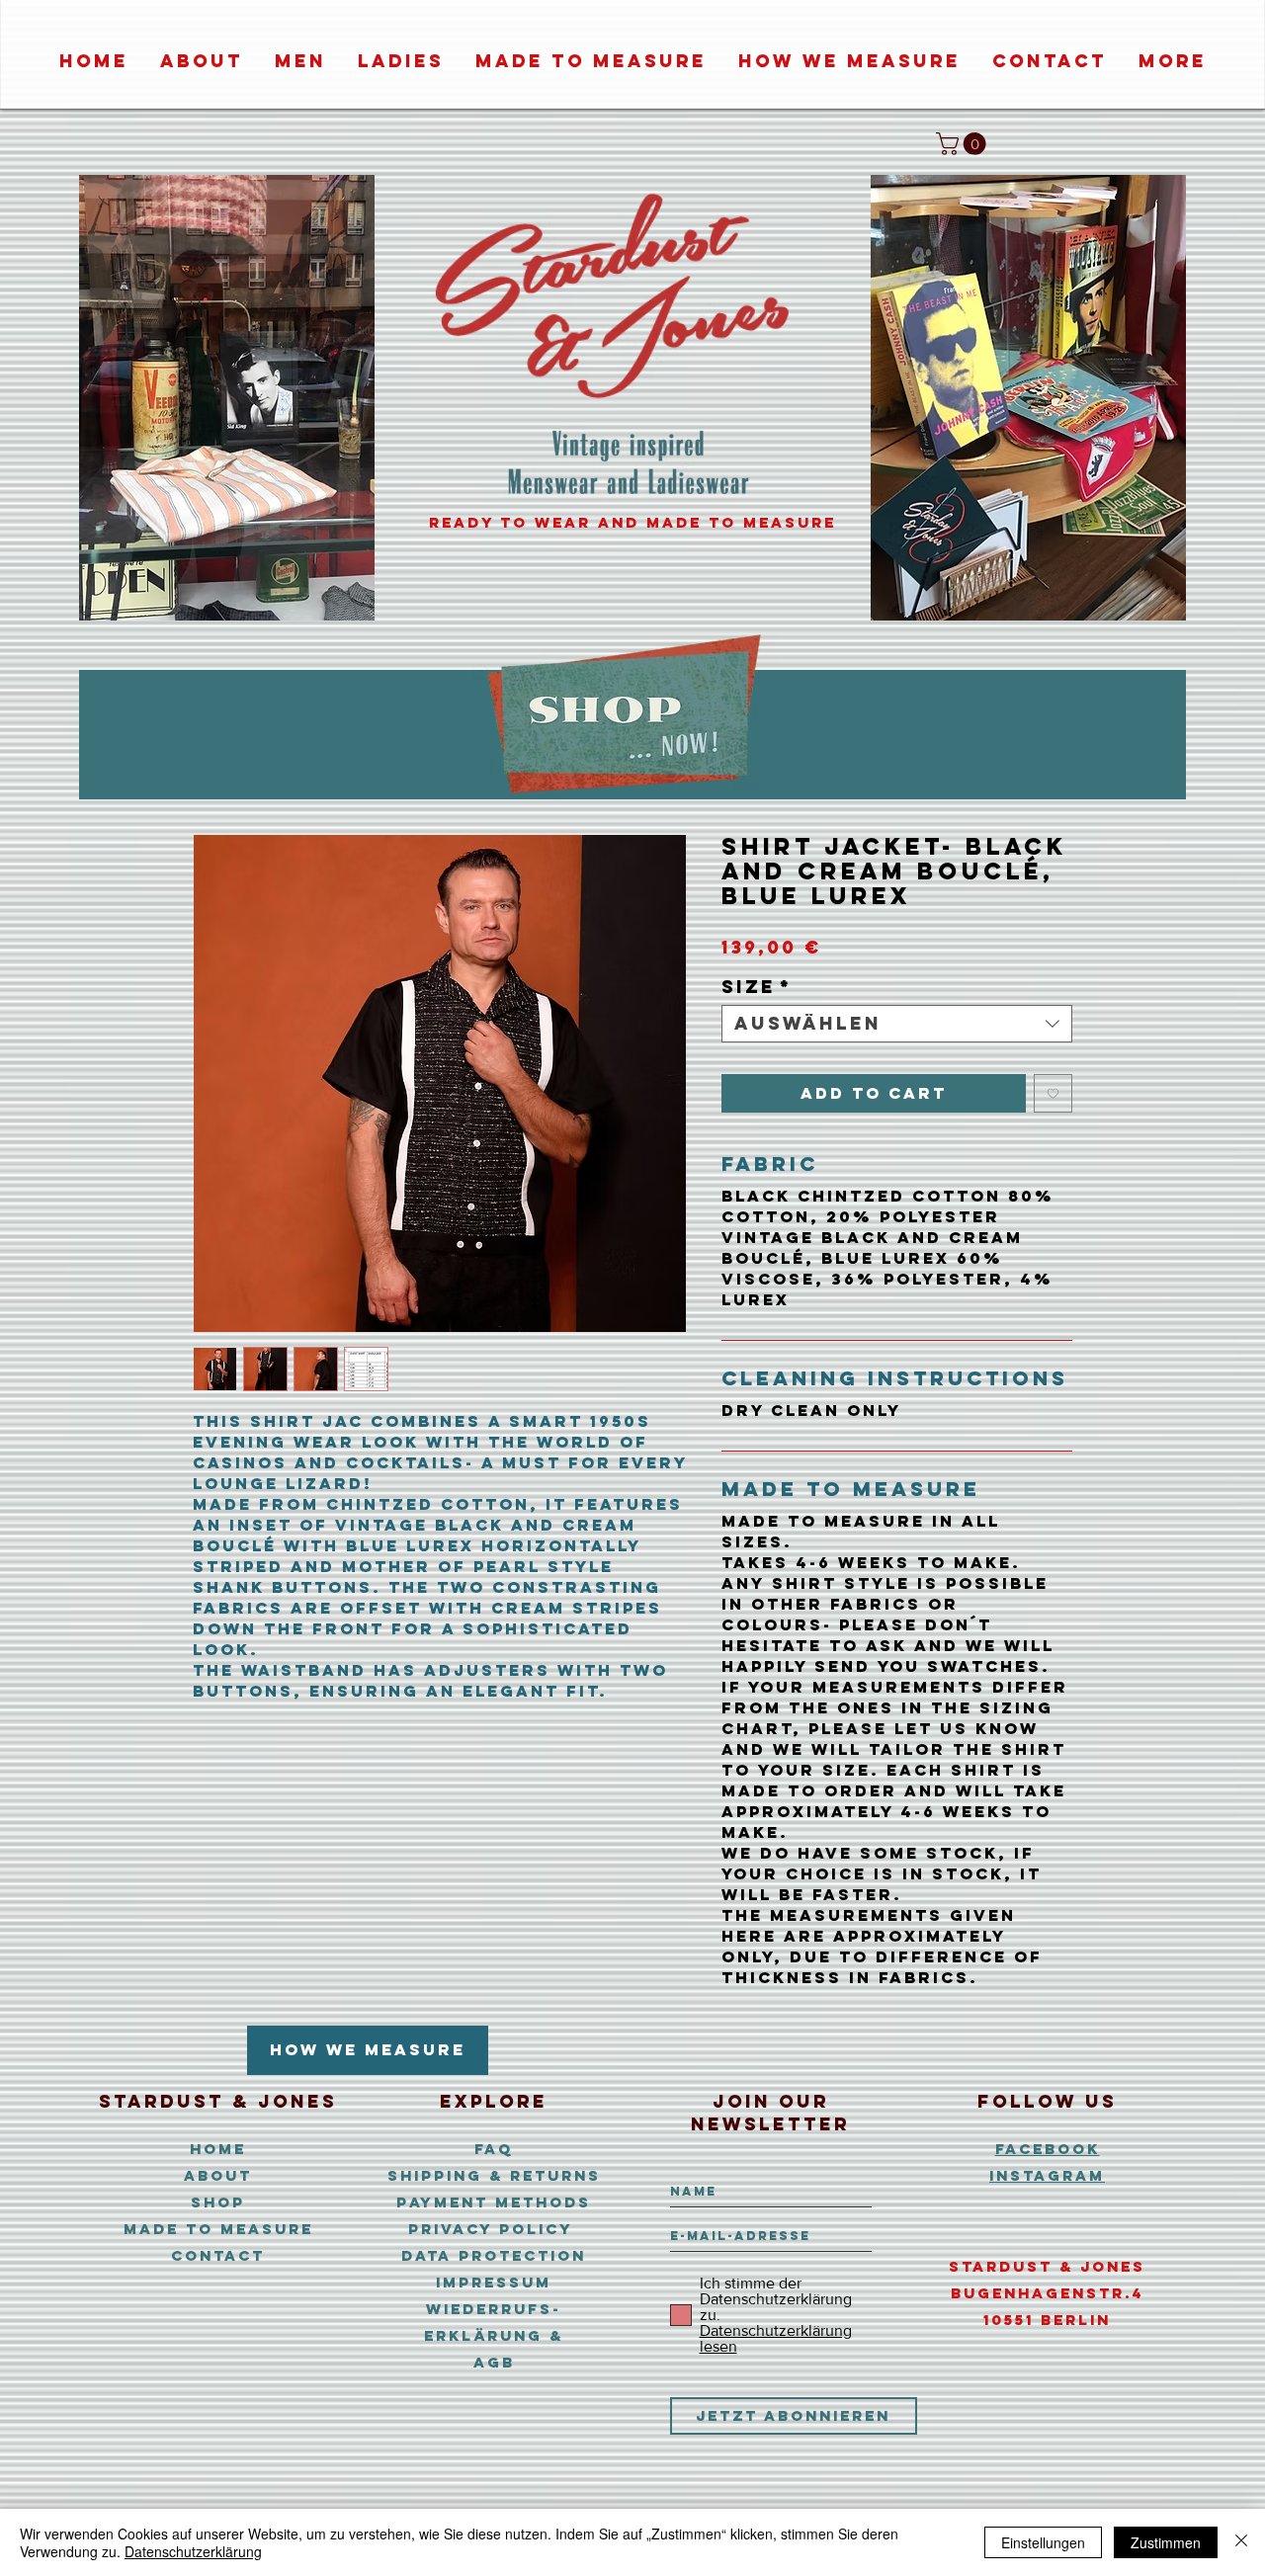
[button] (964, 144)
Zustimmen (1166, 2542)
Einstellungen (1043, 2542)
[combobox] (897, 1024)
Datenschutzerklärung (193, 2551)
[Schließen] (1241, 2542)
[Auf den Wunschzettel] (1053, 1093)
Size (757, 987)
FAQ (494, 2149)
